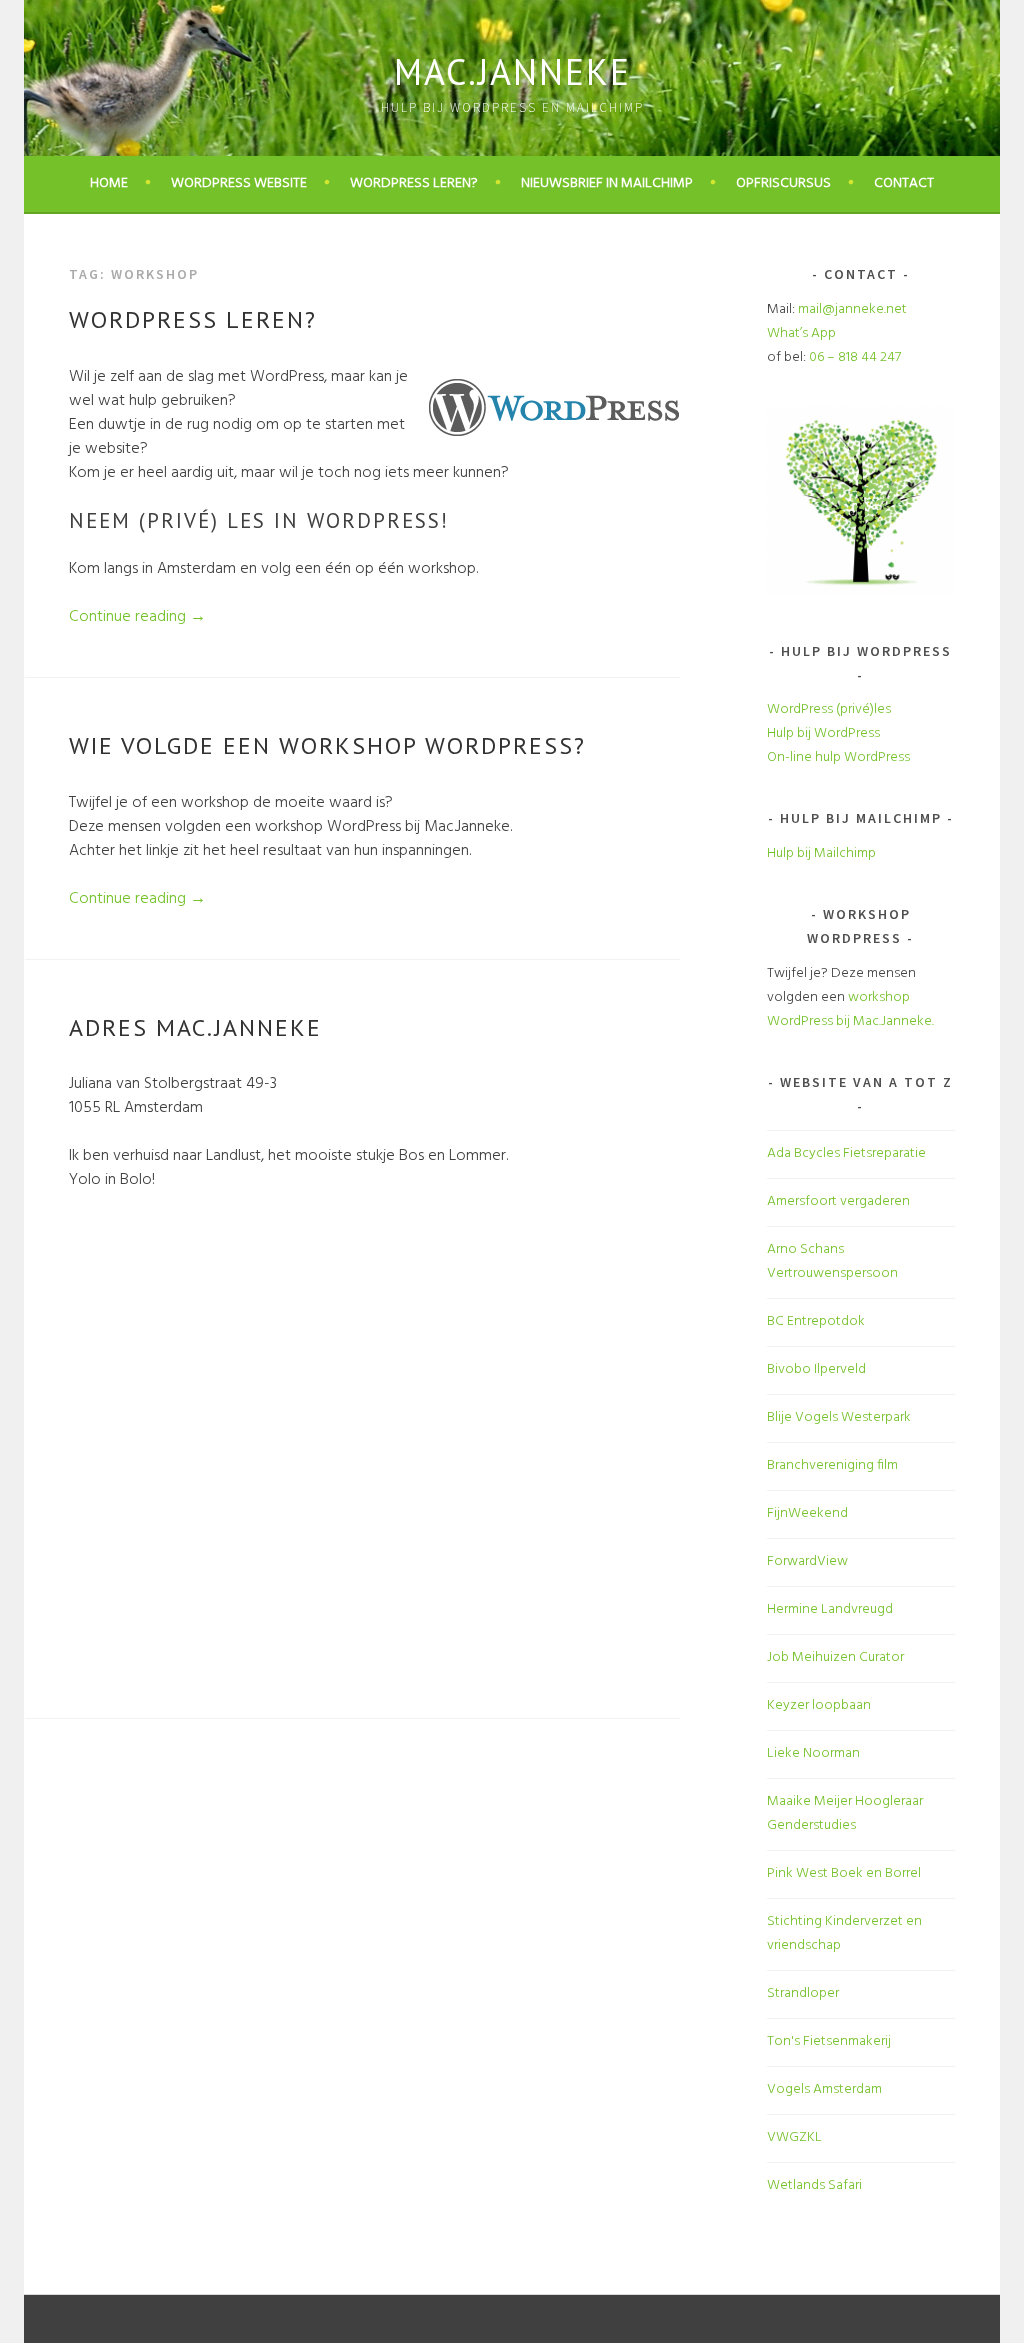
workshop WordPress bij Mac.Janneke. (850, 1009)
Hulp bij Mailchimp (821, 853)
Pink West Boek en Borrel (844, 1873)
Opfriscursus (783, 183)
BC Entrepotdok (816, 1321)
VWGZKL (794, 2137)
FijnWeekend (807, 1513)
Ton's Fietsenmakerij (829, 2041)
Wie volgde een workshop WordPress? (327, 745)
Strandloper (803, 1993)
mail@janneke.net (852, 309)
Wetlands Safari (814, 2185)
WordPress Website (239, 183)
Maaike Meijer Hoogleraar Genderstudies (845, 1813)
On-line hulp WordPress (838, 757)
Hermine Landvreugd (830, 1609)
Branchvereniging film (832, 1465)
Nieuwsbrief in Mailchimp (607, 183)
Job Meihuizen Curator (835, 1657)
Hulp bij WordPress (823, 733)
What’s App (801, 333)
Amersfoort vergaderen (838, 1201)
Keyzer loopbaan (819, 1705)
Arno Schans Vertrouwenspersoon (832, 1261)
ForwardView (807, 1561)
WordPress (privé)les (829, 709)
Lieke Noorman (813, 1753)
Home (109, 183)
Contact (904, 183)
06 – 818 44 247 (855, 357)
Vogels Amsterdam (824, 2089)
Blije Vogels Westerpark (839, 1417)
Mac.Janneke (512, 71)
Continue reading (137, 617)
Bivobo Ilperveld (816, 1369)
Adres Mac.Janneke (195, 1027)
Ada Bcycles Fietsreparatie (846, 1153)
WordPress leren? (414, 183)
